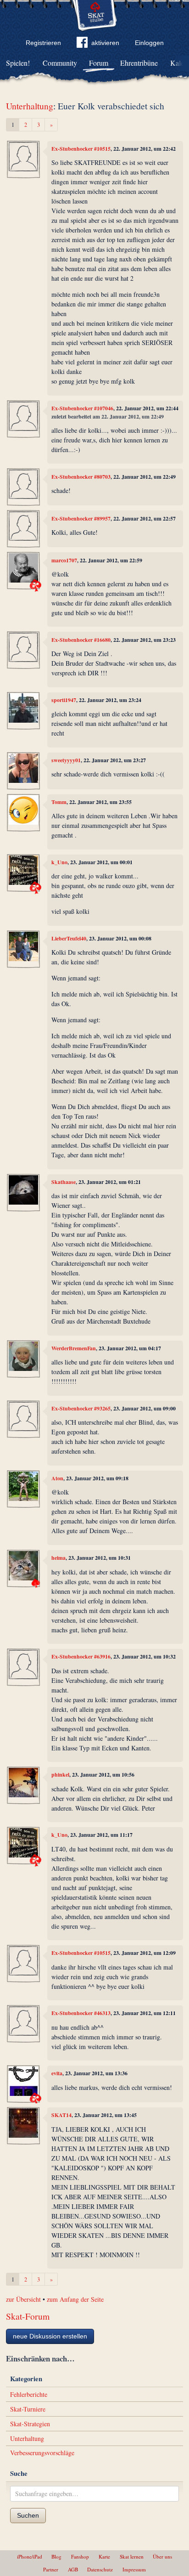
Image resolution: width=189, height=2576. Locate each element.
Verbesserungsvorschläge (42, 2453)
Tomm (59, 802)
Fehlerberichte (29, 2394)
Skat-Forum (28, 2316)
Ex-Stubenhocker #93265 (81, 1408)
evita (57, 2073)
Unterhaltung (30, 106)
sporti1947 (64, 700)
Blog (56, 2556)
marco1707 (64, 560)
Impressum (134, 2569)
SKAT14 (61, 2115)
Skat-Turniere (28, 2409)
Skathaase (64, 1182)
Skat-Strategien (30, 2424)
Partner (51, 2569)
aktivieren (105, 43)
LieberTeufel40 (69, 938)
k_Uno (59, 862)
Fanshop (80, 2556)
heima (58, 1558)
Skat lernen (132, 2556)
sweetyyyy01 (66, 760)
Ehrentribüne (139, 63)
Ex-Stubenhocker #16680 (81, 640)
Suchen (28, 2515)
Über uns (162, 2556)
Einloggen (149, 43)
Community (60, 63)
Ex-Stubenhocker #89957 (81, 518)
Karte (104, 2556)
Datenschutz (100, 2569)
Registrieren (43, 43)
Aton (57, 1478)
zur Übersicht (23, 2299)
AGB (73, 2569)
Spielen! (18, 63)
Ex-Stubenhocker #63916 (81, 1656)
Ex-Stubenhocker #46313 (81, 2013)
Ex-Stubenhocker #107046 (82, 408)
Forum (99, 63)
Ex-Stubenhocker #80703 (81, 477)
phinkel (60, 1775)
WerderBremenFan (74, 1348)
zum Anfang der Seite (75, 2299)
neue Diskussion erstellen (50, 2336)
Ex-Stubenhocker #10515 (81, 149)
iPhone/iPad (30, 2556)
